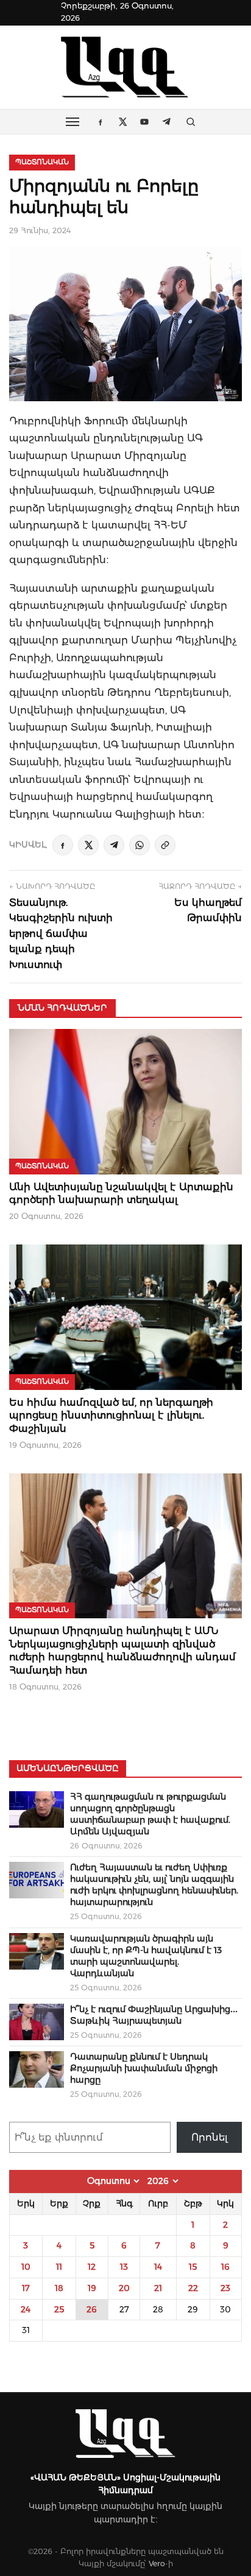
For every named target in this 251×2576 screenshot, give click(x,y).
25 (59, 2309)
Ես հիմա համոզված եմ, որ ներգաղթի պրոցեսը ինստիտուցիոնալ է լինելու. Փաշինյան (111, 1416)
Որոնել (210, 2137)
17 (26, 2288)
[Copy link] (165, 845)
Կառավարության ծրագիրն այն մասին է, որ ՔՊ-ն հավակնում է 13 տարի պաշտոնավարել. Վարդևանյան (146, 1956)
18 (59, 2288)
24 (26, 2309)
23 (225, 2288)
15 (193, 2267)
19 (92, 2288)
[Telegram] (114, 845)
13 (124, 2267)
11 (59, 2267)
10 (26, 2267)
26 (92, 2309)
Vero (157, 2564)
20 (124, 2288)
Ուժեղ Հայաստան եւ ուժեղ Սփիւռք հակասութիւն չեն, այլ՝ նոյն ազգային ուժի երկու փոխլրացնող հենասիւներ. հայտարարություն (154, 1885)
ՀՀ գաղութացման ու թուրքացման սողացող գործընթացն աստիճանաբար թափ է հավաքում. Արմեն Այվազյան (150, 1814)
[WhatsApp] (140, 845)
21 (158, 2288)
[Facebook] (63, 845)
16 (225, 2267)
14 (158, 2267)
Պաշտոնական (42, 162)
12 (92, 2267)
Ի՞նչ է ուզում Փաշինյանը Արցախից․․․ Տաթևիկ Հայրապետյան (154, 2015)
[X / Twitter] (88, 845)
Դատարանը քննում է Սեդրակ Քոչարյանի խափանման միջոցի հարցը (144, 2068)
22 (193, 2288)
